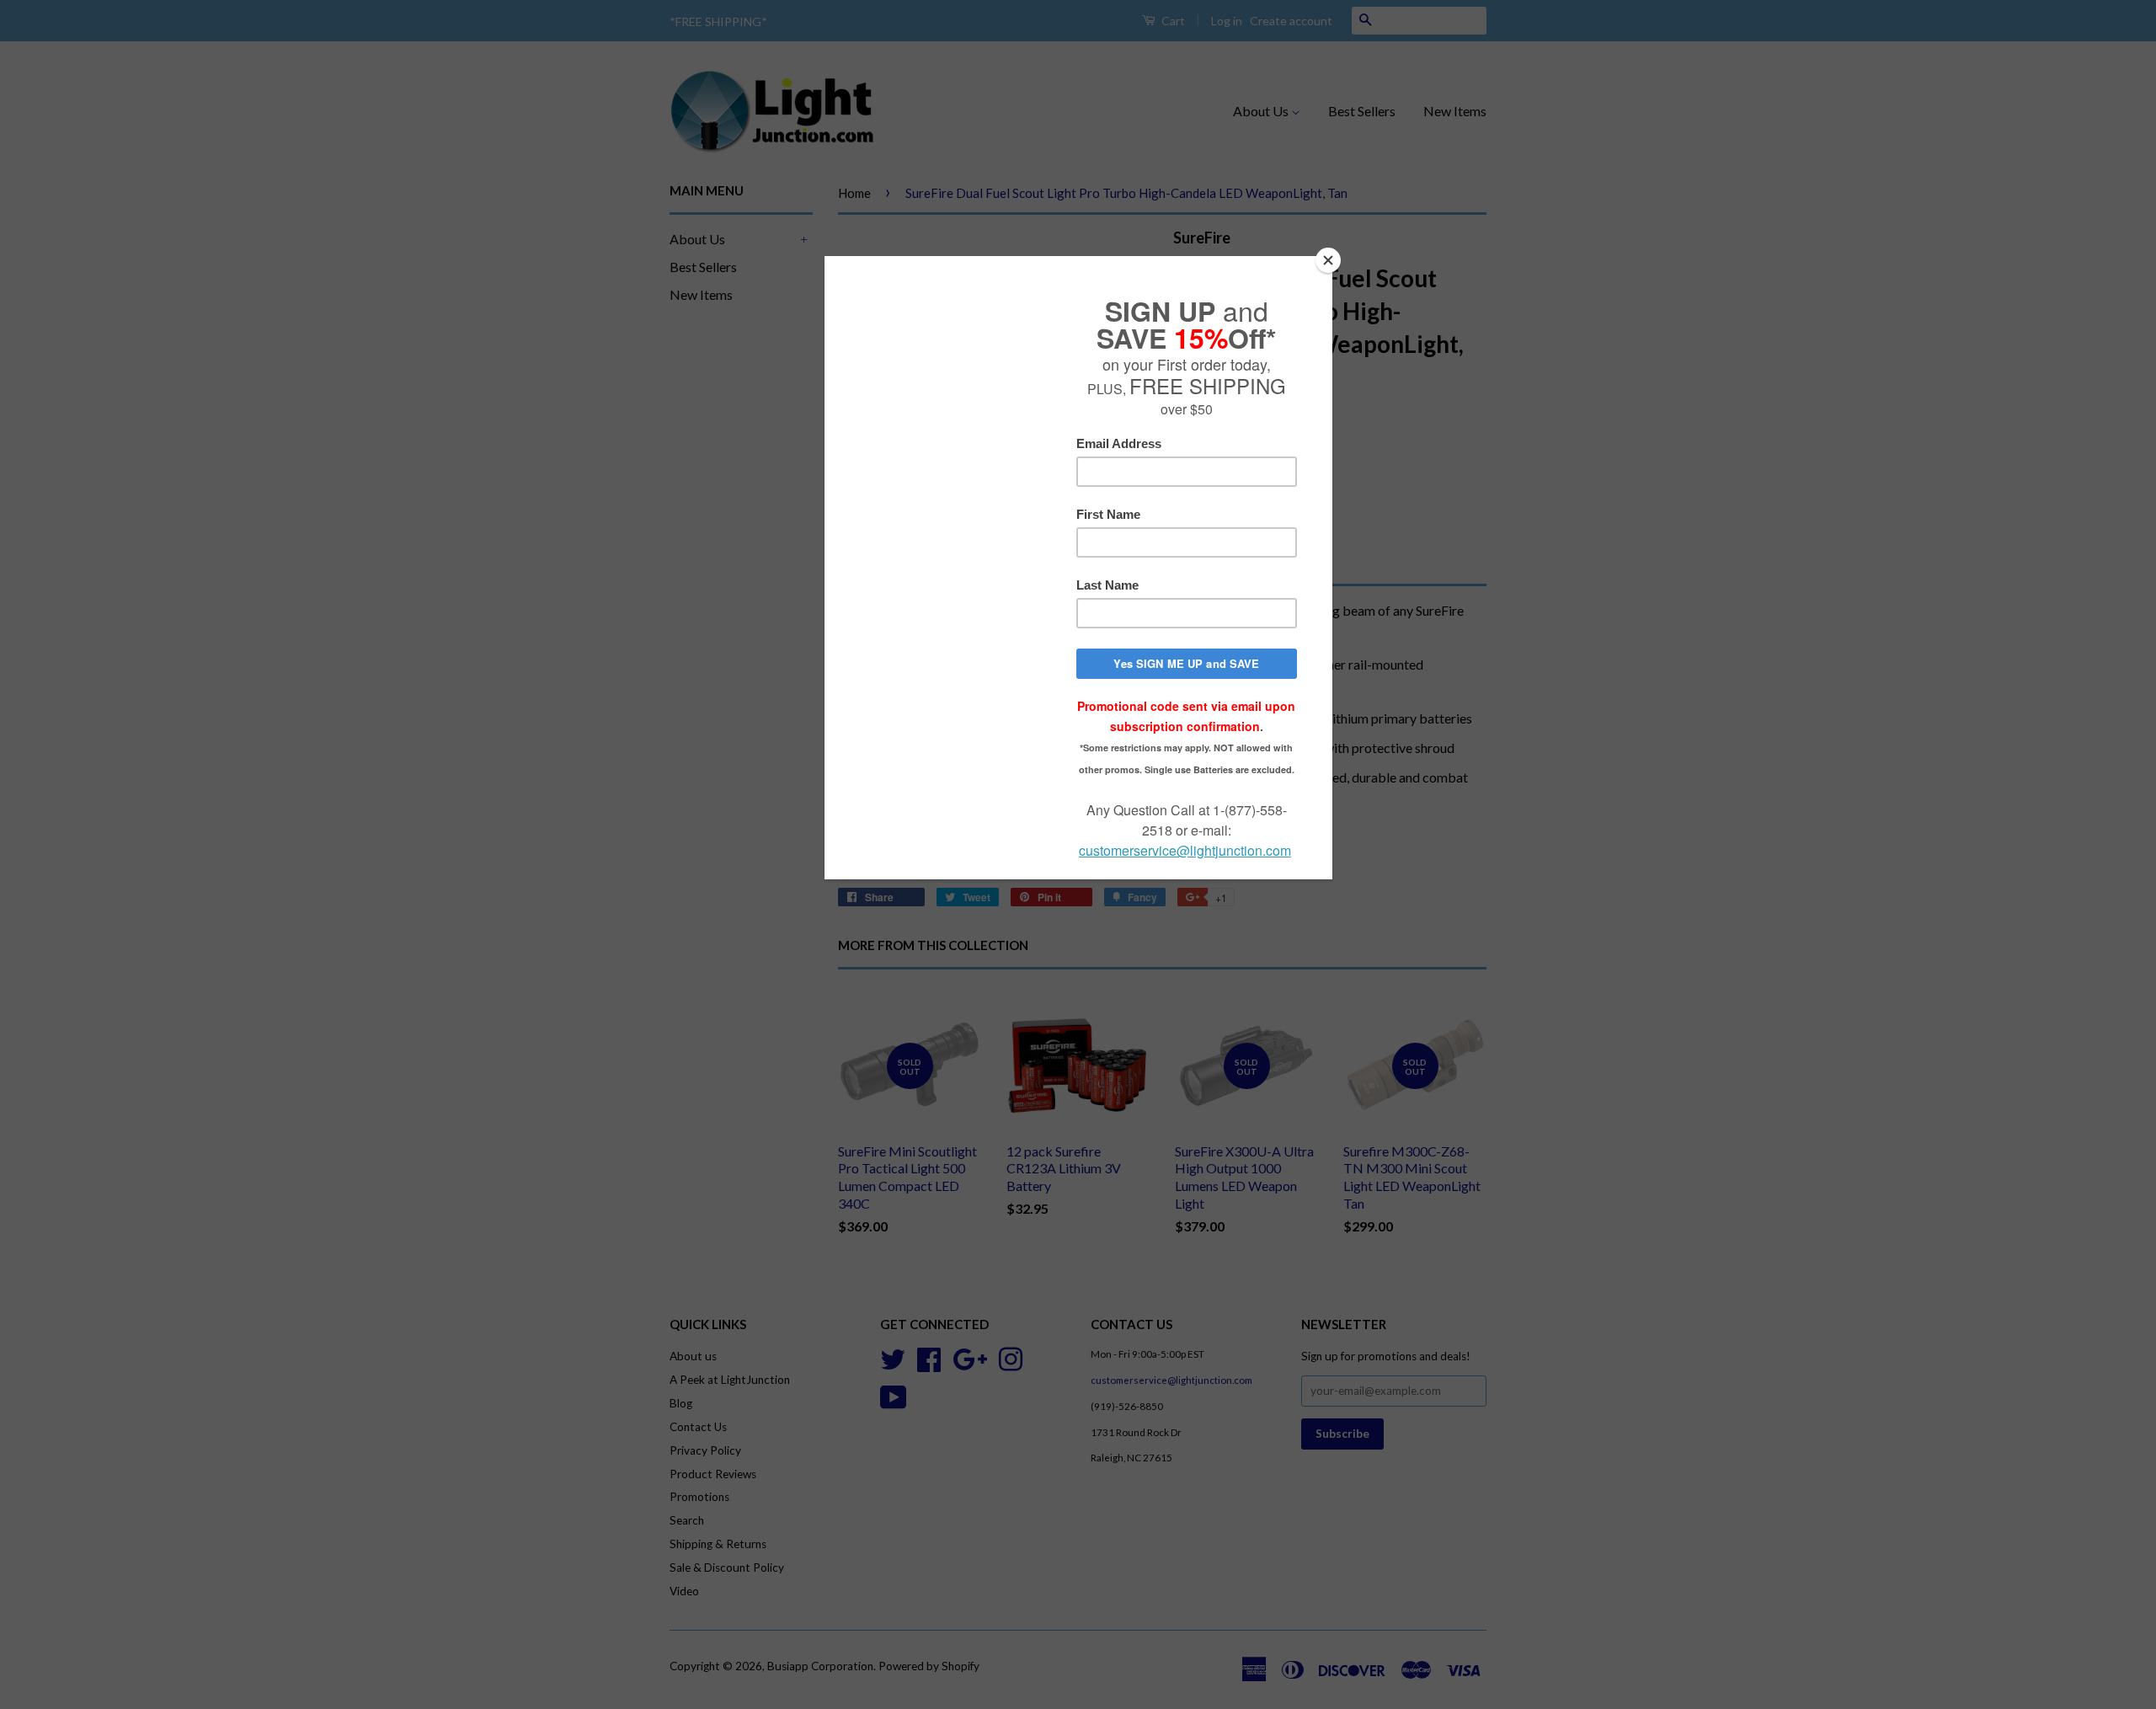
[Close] (1328, 260)
